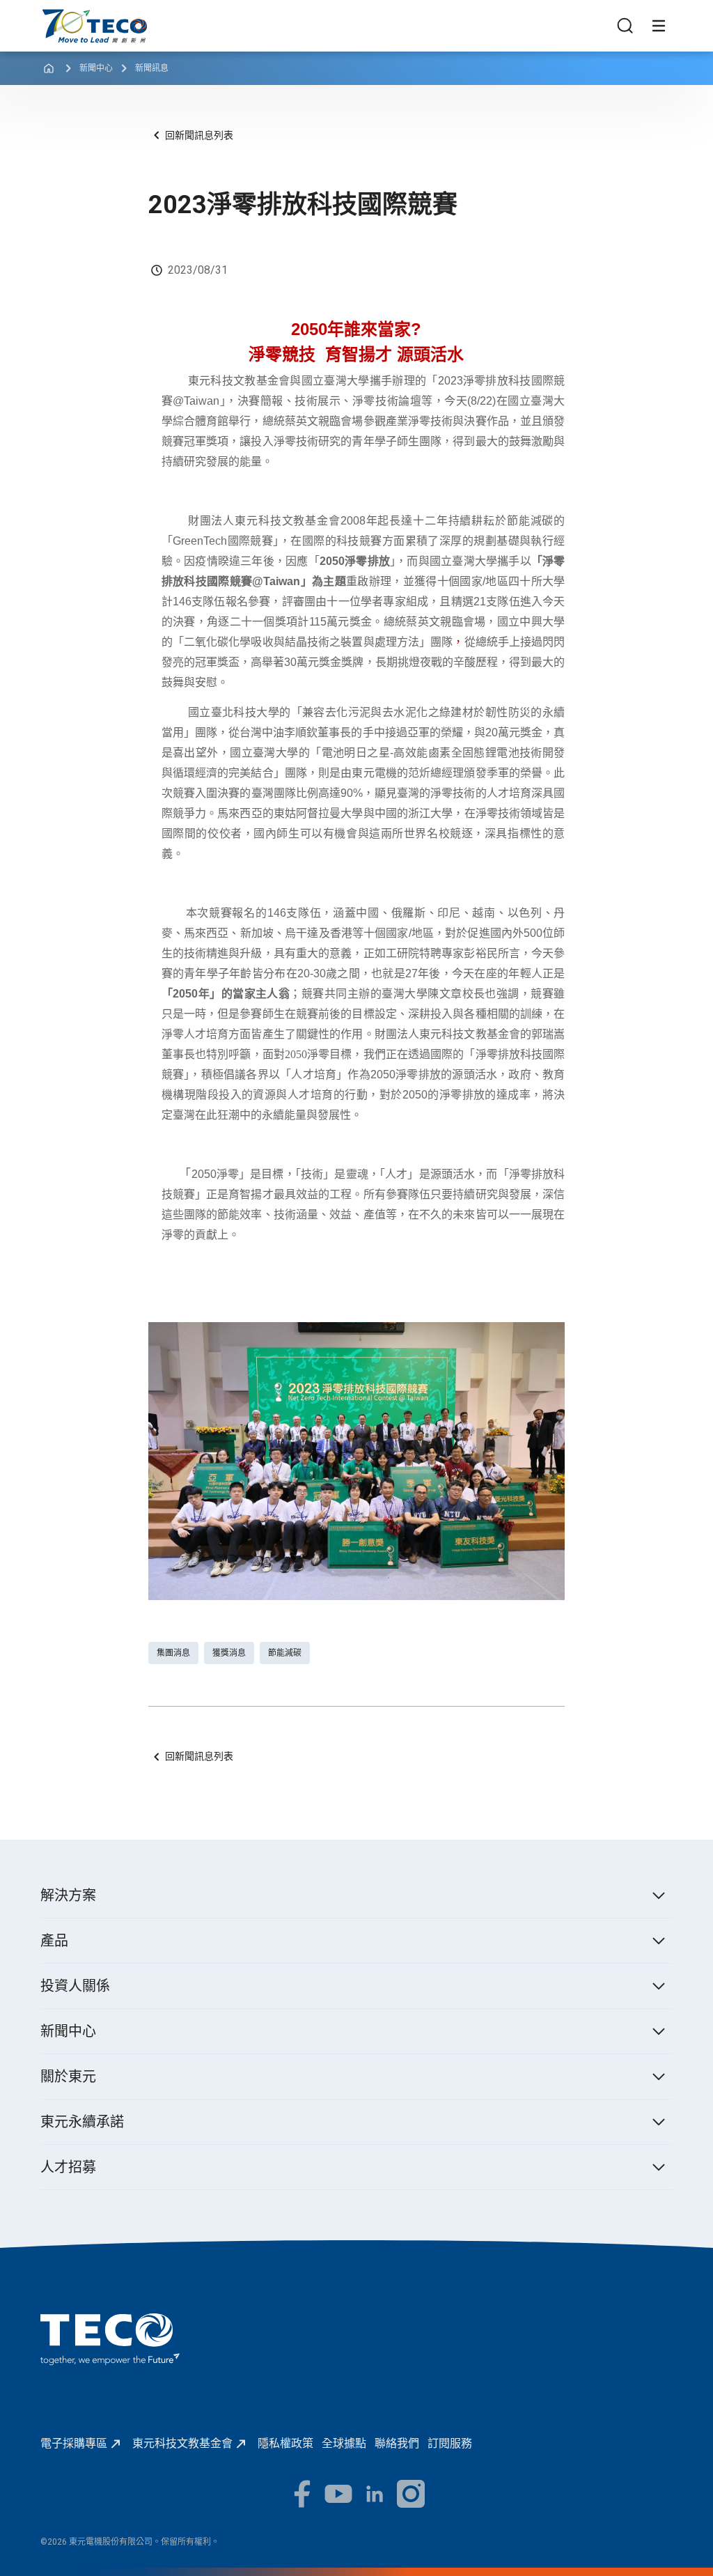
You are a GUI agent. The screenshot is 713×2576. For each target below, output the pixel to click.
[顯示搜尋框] (625, 26)
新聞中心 (96, 68)
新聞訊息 (152, 68)
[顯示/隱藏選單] (659, 26)
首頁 (52, 16)
